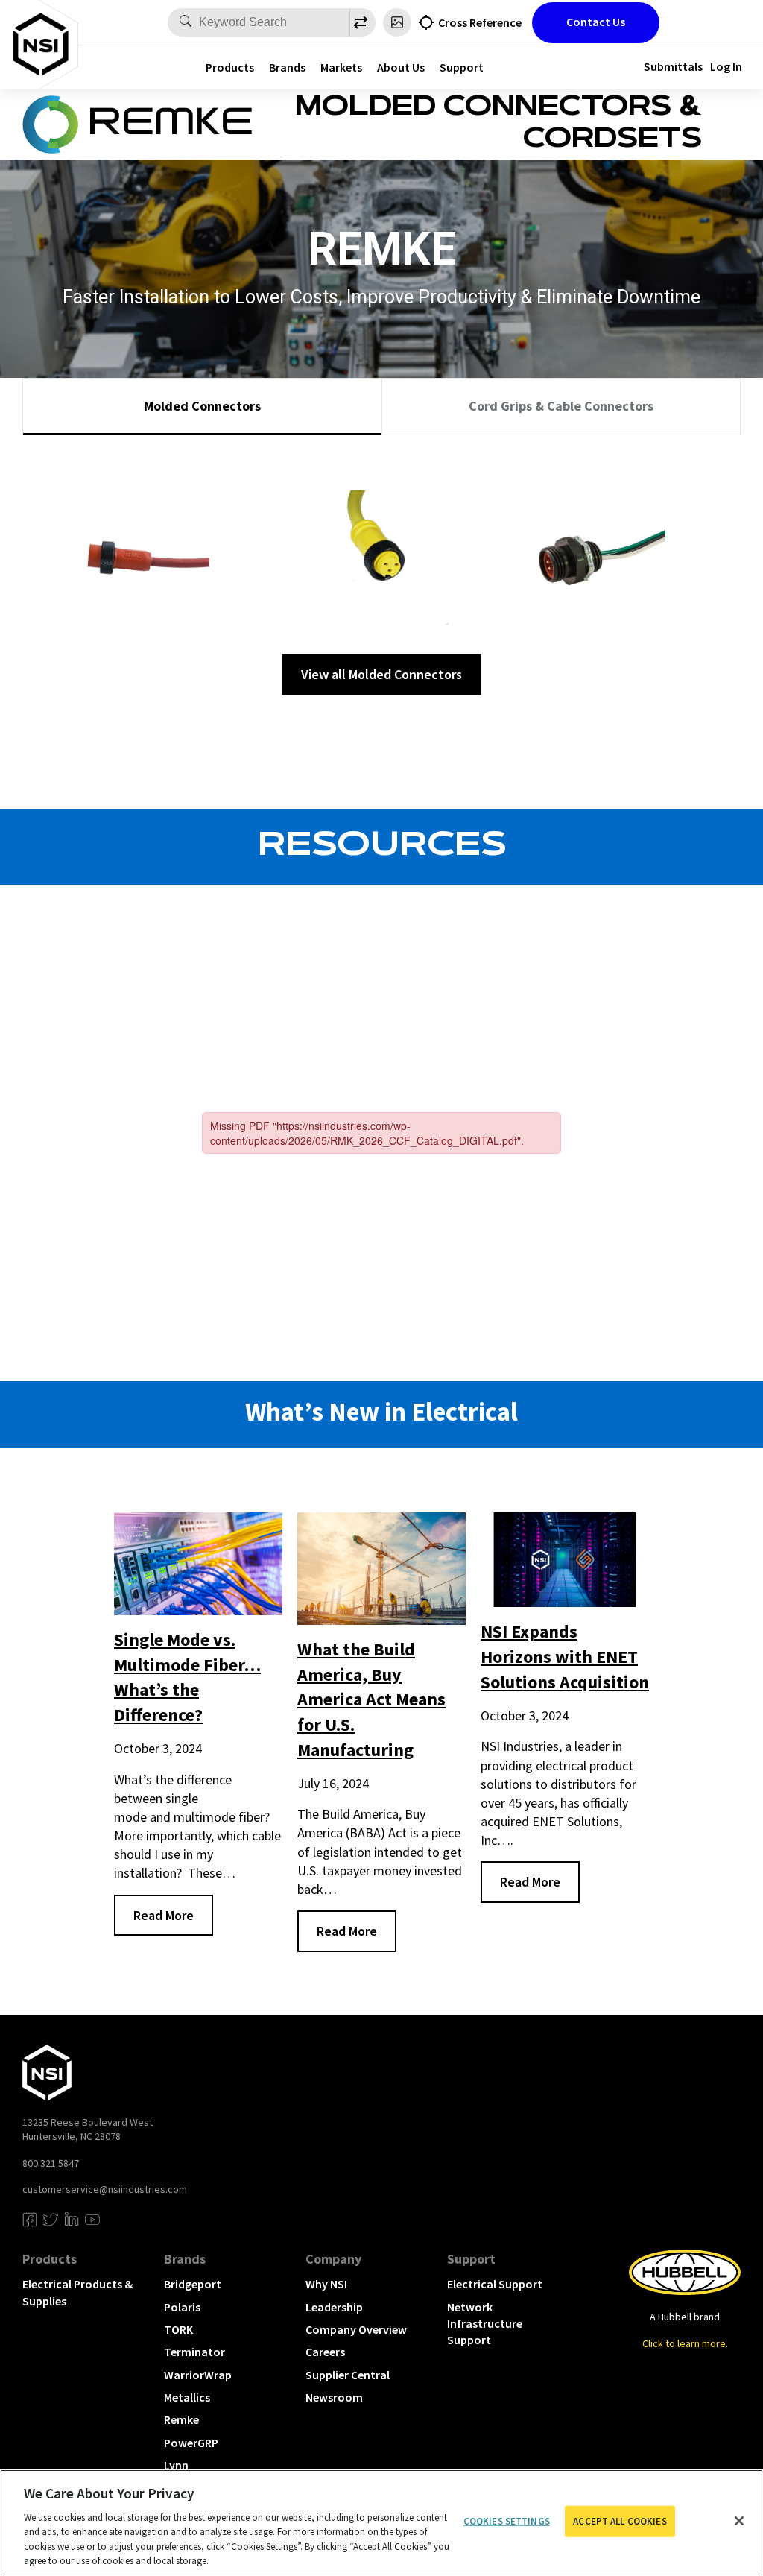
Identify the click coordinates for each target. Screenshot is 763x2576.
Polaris (182, 2307)
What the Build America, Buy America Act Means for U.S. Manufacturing (371, 1699)
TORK (178, 2329)
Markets (341, 67)
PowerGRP (191, 2443)
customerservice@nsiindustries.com (105, 2189)
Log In (726, 66)
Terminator (194, 2352)
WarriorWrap (198, 2375)
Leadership (334, 2307)
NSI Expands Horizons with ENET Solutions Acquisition (565, 1656)
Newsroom (334, 2397)
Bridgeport (193, 2284)
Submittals (673, 66)
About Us (401, 67)
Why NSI (326, 2284)
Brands (287, 67)
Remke (181, 2419)
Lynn (176, 2465)
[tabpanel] (381, 571)
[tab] (202, 407)
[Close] (739, 2521)
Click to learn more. (685, 2343)
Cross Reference (480, 22)
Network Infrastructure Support (485, 2324)
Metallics (187, 2397)
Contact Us (596, 22)
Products (230, 67)
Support (462, 67)
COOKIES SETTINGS (507, 2521)
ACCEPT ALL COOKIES (620, 2521)
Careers (325, 2352)
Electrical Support (495, 2284)
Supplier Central (348, 2375)
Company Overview (356, 2329)
